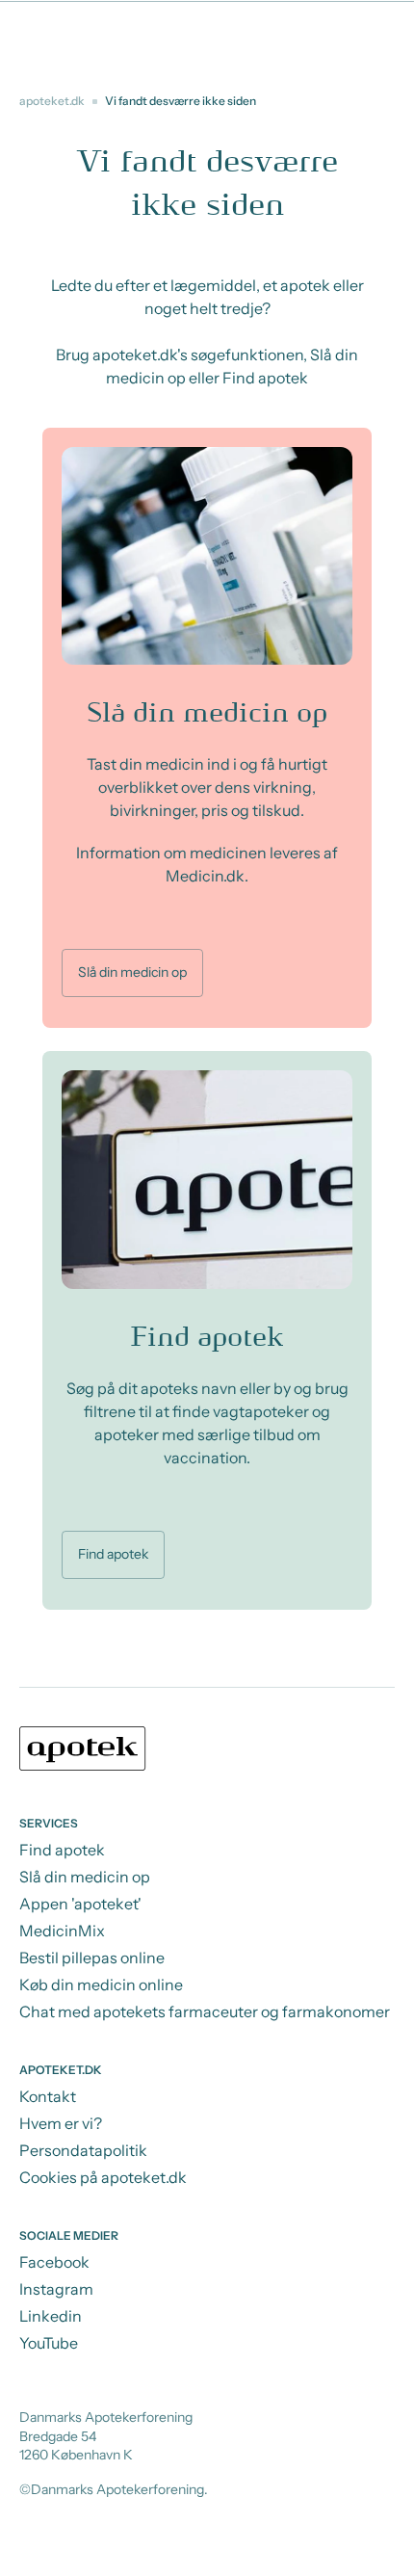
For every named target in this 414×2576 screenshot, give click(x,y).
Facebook (54, 2262)
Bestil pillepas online (92, 1958)
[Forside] (207, 1751)
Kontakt (48, 2096)
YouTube (49, 2343)
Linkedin (51, 2316)
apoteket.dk (52, 101)
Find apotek (113, 1554)
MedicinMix (62, 1931)
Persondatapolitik (83, 2150)
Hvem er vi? (61, 2123)
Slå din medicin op (132, 972)
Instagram (56, 2289)
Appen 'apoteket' (80, 1904)
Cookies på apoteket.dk (103, 2177)
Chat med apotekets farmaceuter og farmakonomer (205, 2011)
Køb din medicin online (101, 1985)
